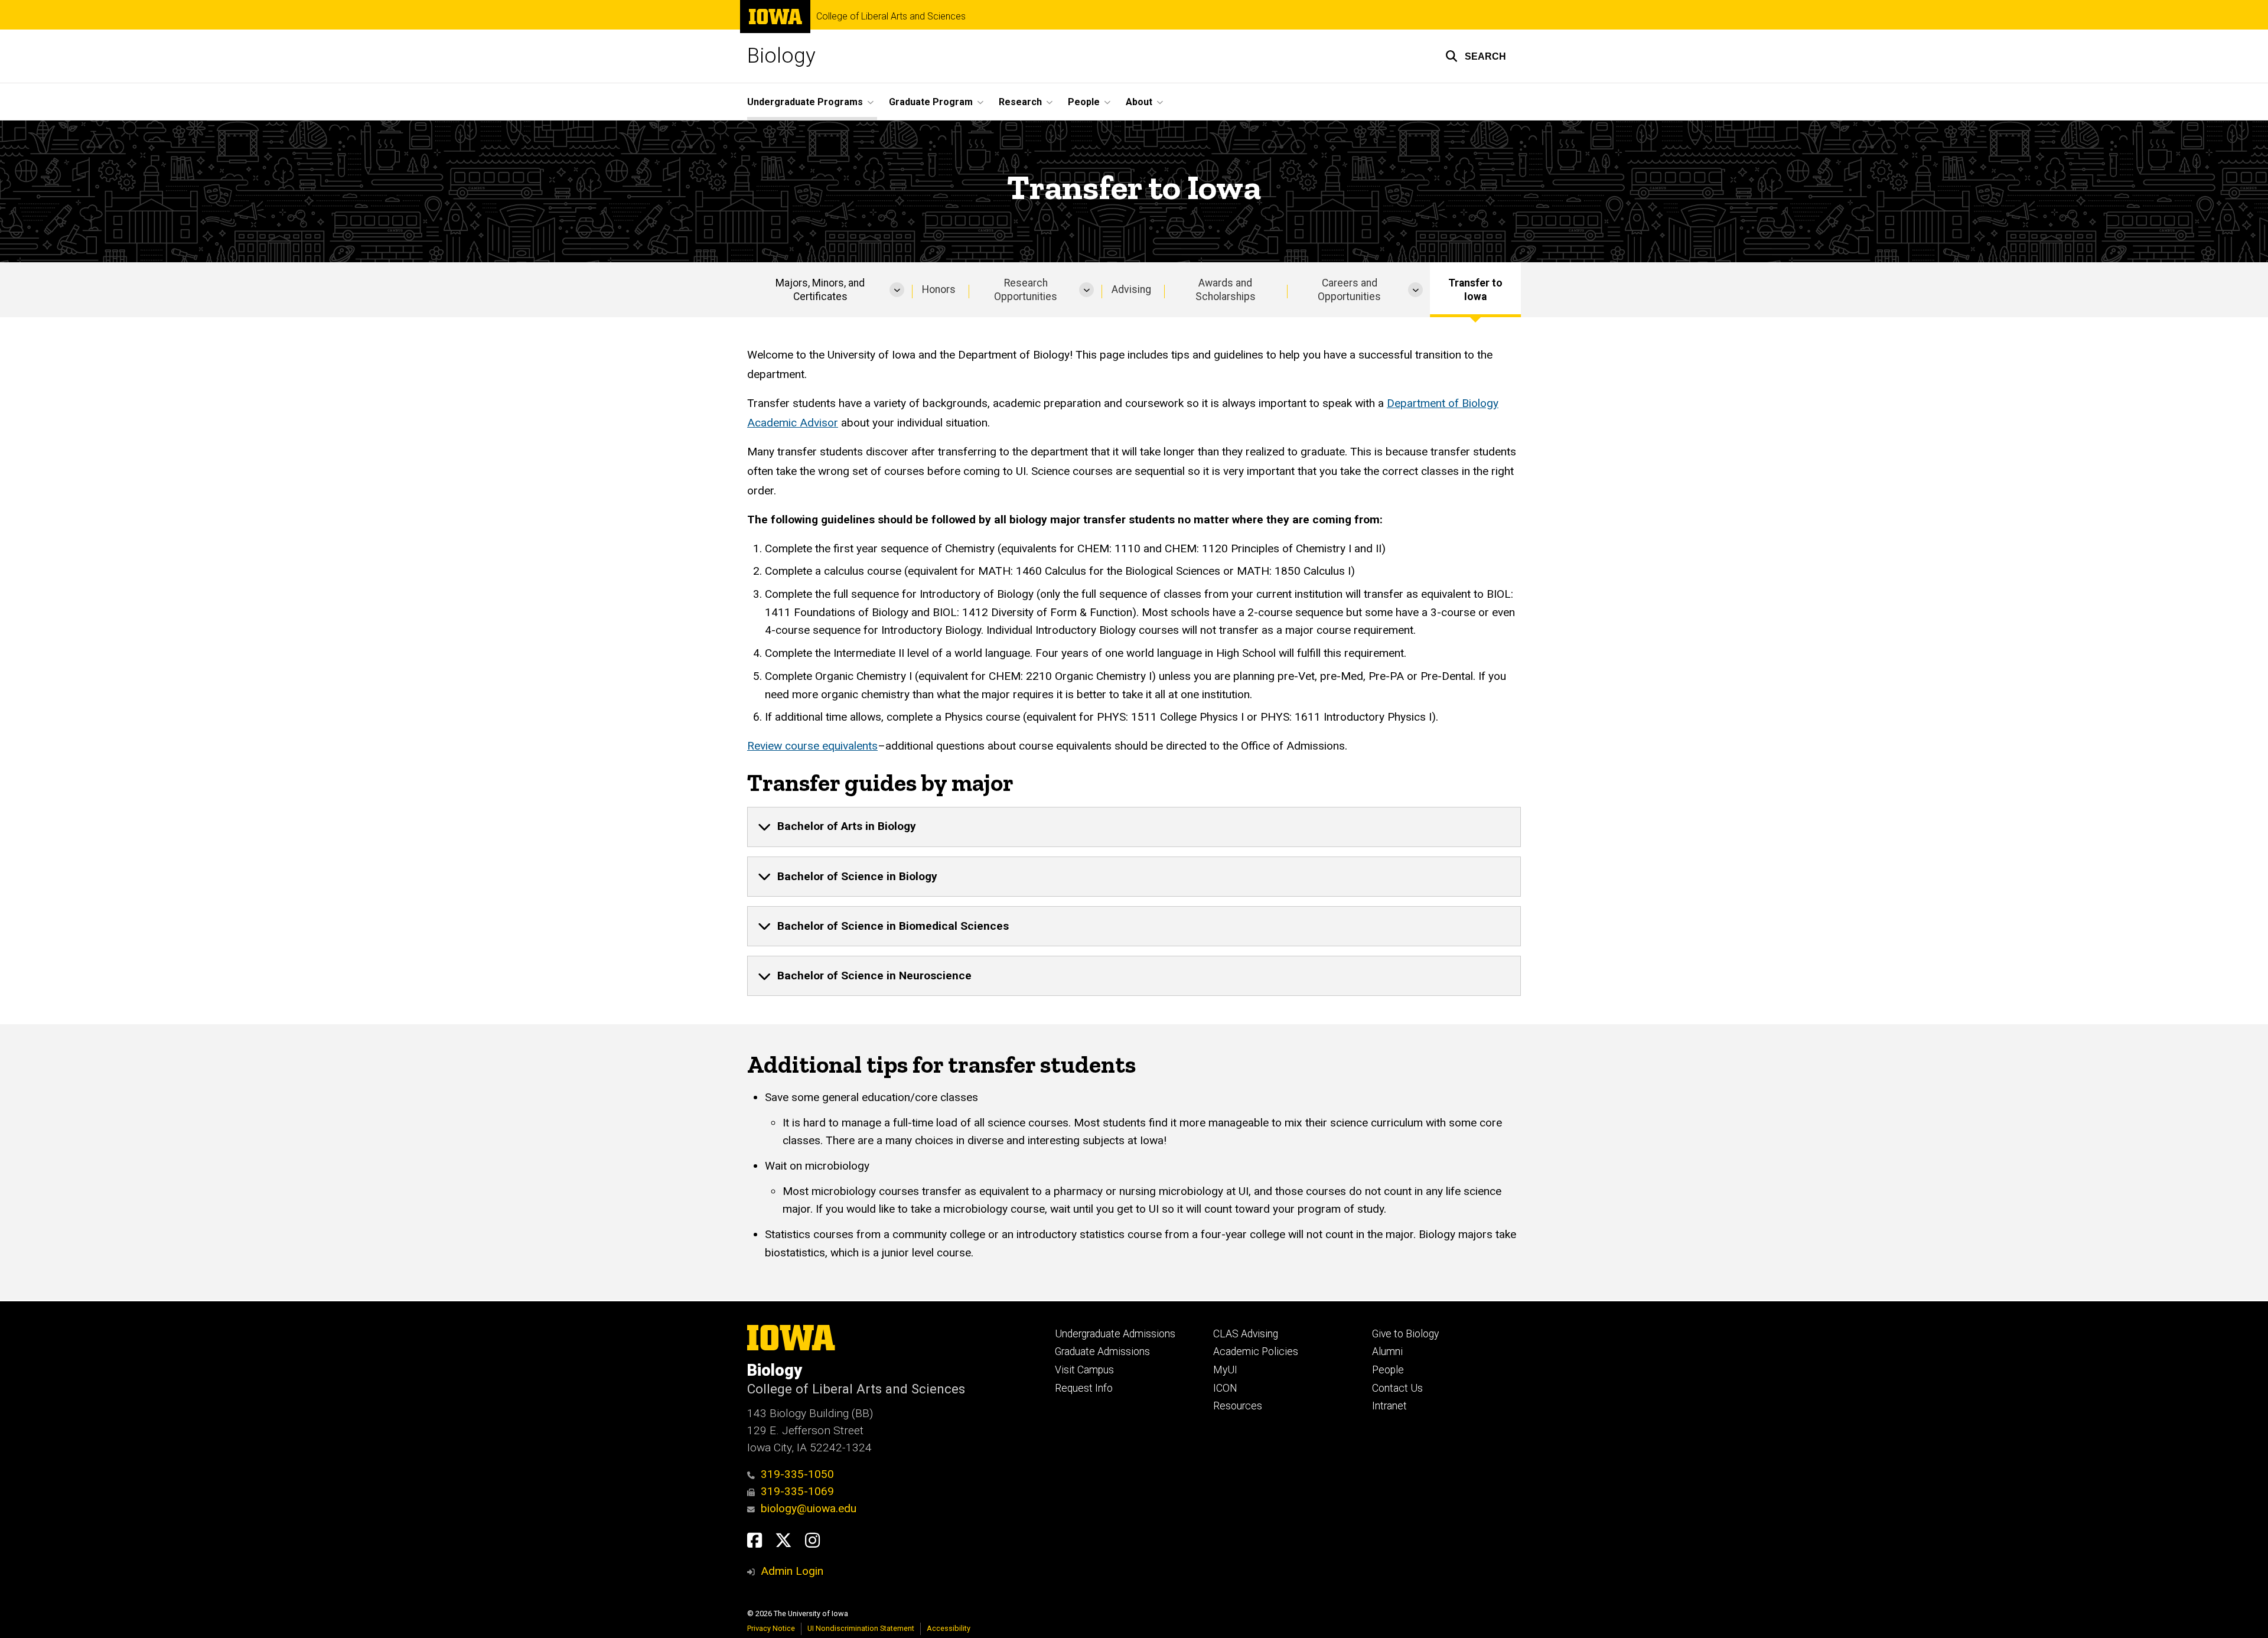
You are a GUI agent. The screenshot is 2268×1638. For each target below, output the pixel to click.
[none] (1134, 827)
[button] (1476, 56)
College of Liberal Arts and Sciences (891, 17)
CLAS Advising (1246, 1334)
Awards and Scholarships (1226, 290)
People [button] (1084, 102)
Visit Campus (1084, 1370)
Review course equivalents (812, 746)
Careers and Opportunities (1349, 290)
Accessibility (949, 1628)
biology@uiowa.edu (809, 1508)
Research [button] (1020, 102)
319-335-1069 (797, 1491)
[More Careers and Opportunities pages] (1415, 290)
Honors (939, 289)
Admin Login (792, 1571)
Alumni (1387, 1352)
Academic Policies (1256, 1352)
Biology (781, 56)
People (1388, 1370)
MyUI (1225, 1370)
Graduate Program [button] (931, 102)
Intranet (1389, 1406)
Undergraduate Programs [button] (805, 102)
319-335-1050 (797, 1474)
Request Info (1084, 1388)
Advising (1131, 289)
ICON (1225, 1388)
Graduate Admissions (1102, 1352)
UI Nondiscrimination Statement (861, 1628)
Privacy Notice (771, 1628)
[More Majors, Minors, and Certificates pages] (897, 290)
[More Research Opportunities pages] (1086, 290)
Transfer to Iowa (1475, 290)
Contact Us (1397, 1388)
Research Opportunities (1026, 290)
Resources (1238, 1406)
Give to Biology (1405, 1334)
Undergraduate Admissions (1115, 1334)
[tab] (1134, 827)
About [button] (1139, 102)
